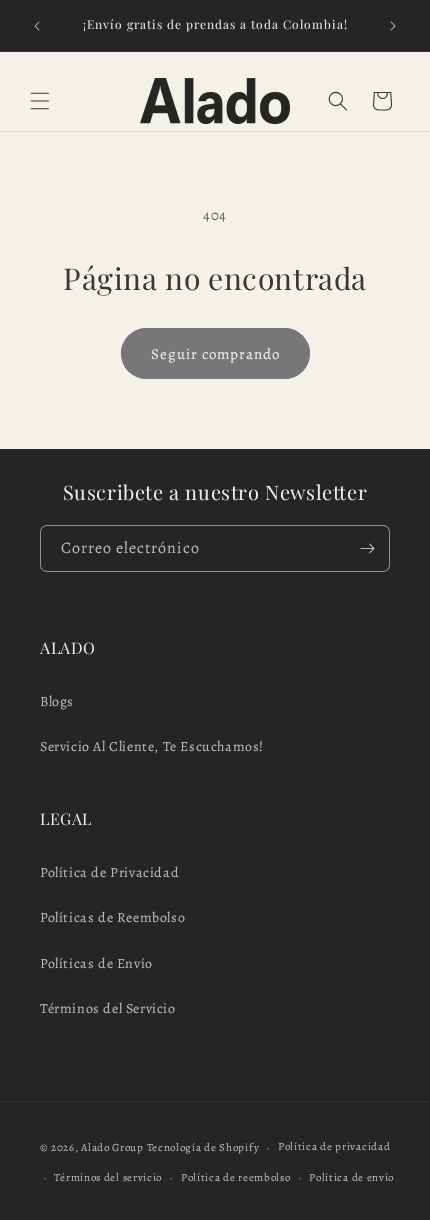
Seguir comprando (215, 354)
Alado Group (112, 1147)
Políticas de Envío (96, 963)
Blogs (57, 701)
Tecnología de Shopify (203, 1147)
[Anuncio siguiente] (393, 26)
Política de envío (351, 1177)
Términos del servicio (108, 1177)
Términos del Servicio (108, 1008)
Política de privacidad (334, 1146)
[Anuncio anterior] (37, 26)
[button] (40, 101)
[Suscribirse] (367, 548)
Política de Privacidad (109, 872)
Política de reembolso (236, 1177)
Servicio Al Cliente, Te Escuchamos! (152, 746)
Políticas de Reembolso (112, 917)
